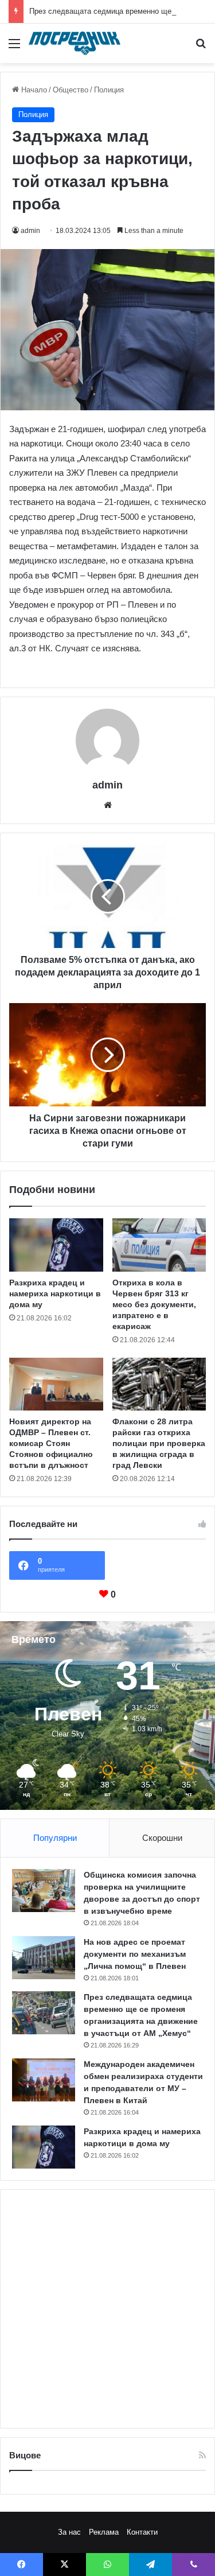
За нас (69, 2532)
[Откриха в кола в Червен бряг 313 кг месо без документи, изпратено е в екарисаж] (159, 1245)
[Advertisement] (107, 2309)
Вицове (25, 2455)
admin (30, 231)
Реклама (104, 2532)
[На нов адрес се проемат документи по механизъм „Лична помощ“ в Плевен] (44, 1957)
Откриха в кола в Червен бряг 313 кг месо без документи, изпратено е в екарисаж (154, 1304)
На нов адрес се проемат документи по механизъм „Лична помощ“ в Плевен (135, 1954)
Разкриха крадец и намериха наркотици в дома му (55, 1293)
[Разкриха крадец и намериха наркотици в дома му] (56, 1245)
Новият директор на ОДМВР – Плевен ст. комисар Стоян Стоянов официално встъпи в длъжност (51, 1443)
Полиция (109, 90)
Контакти (142, 2532)
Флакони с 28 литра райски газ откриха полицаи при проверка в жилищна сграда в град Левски (159, 1443)
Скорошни (162, 1838)
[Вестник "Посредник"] (75, 43)
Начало (33, 90)
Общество (71, 90)
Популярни (55, 1838)
